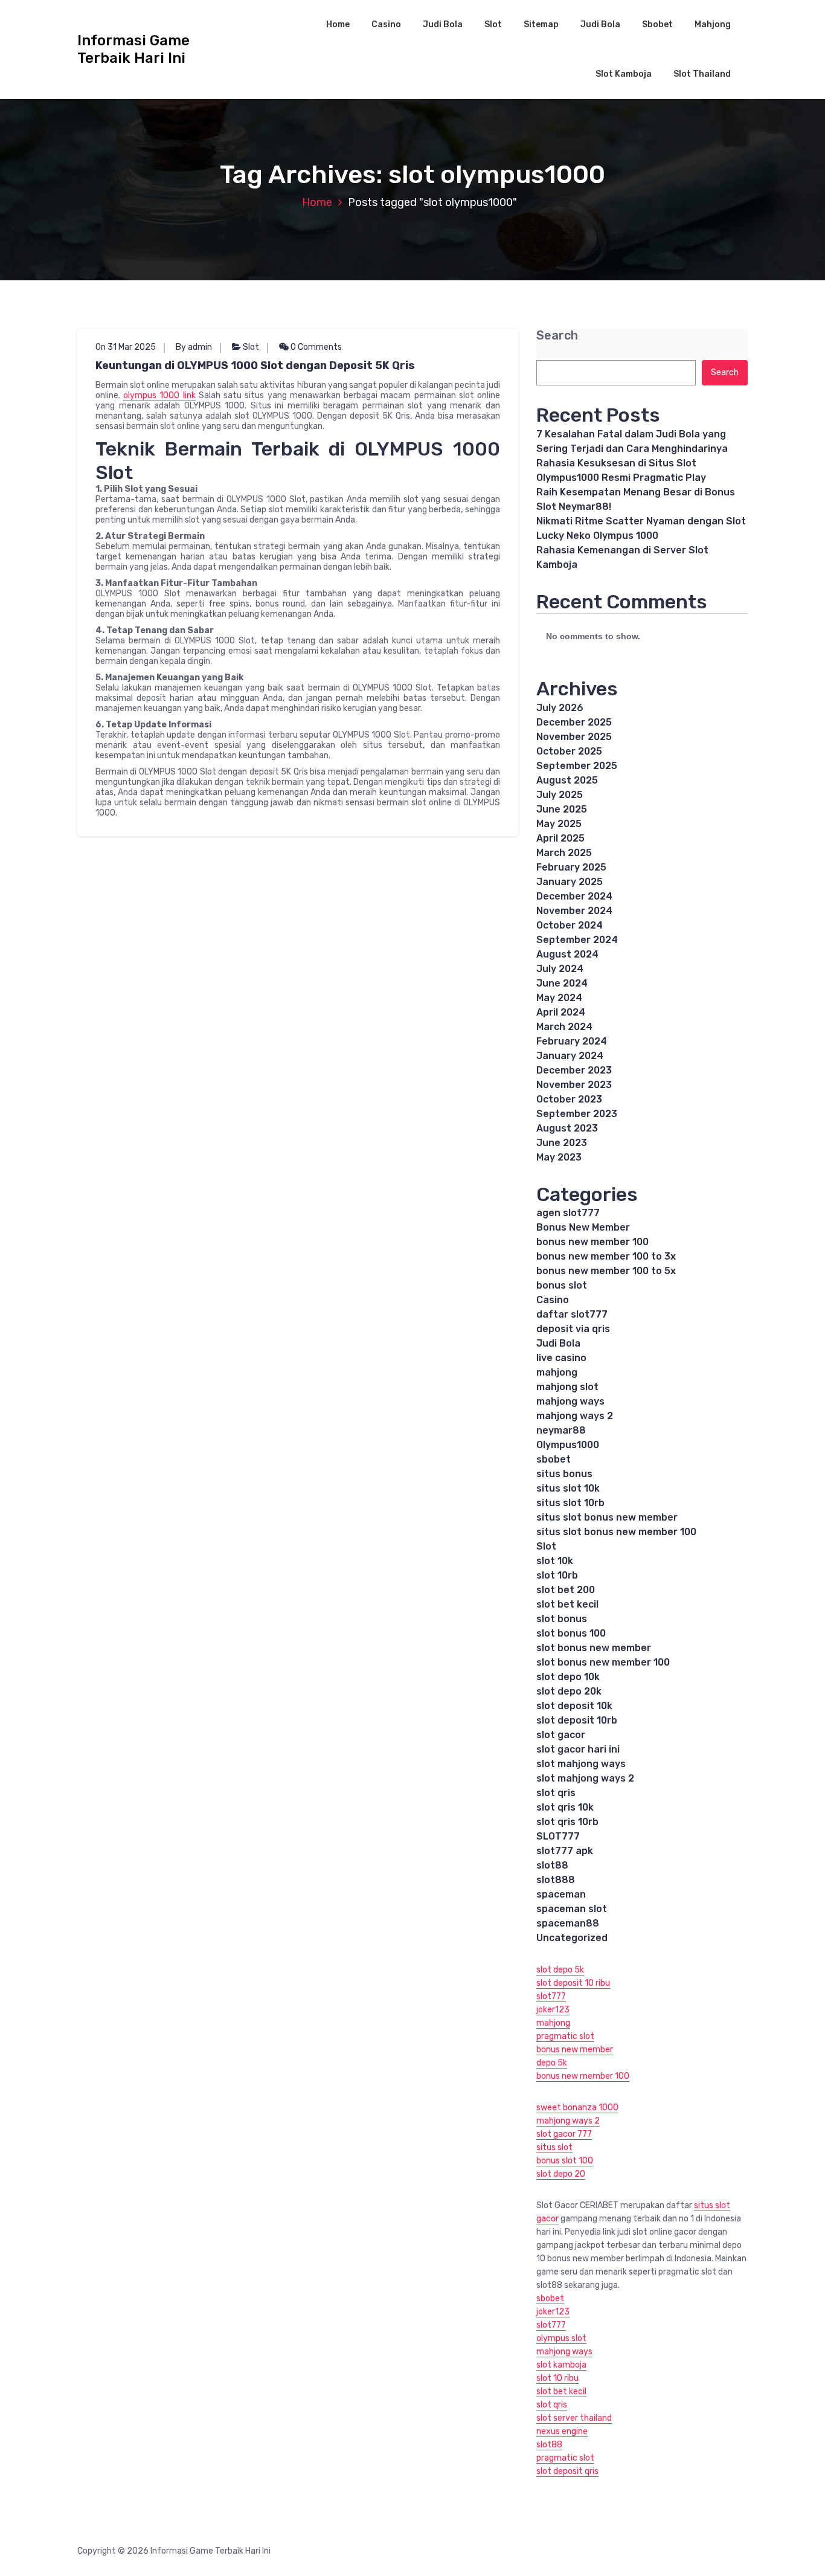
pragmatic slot (565, 2036)
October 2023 (569, 1099)
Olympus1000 (568, 1445)
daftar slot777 (572, 1314)
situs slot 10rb (570, 1503)
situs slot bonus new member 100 (616, 1532)
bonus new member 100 (592, 1242)
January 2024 (570, 1056)
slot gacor (561, 1735)
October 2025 (569, 751)
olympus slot (561, 2338)
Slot (493, 24)
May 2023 (559, 1157)
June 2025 (562, 809)
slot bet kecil (567, 1604)
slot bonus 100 (571, 1633)
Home (338, 24)
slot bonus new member (594, 1648)
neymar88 (561, 1430)
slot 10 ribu (557, 2378)
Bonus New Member (583, 1227)
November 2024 (574, 911)
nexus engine (562, 2431)
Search (557, 336)
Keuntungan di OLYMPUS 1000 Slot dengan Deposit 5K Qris (255, 365)
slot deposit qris (567, 2471)
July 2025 (560, 795)
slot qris (556, 1793)
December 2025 (574, 722)
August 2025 (567, 780)
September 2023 (577, 1114)
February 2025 (571, 867)
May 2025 (559, 824)
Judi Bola (443, 24)
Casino (386, 24)
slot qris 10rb (567, 1822)
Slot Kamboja (624, 74)
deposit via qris (573, 1329)
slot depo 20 (561, 2174)
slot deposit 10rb (577, 1720)
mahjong (557, 1372)
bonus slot (562, 1285)
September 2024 (577, 940)
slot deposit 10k (574, 1706)
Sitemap (541, 24)
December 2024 (574, 896)
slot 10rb (557, 1575)
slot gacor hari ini (578, 1749)
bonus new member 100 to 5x (606, 1271)
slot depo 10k (568, 1677)
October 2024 (570, 925)
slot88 (552, 1865)
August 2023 (567, 1128)
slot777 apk (565, 1851)
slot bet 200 (566, 1590)
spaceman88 (568, 1923)
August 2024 (567, 954)
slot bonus (562, 1619)
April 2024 (561, 1012)
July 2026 (560, 708)
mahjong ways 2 (575, 1416)
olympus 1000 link (159, 395)
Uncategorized (572, 1938)
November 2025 (574, 737)
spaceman (561, 1894)
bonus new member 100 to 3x (606, 1256)
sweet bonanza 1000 (577, 2107)
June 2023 (562, 1143)
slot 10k (555, 1561)
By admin (194, 347)
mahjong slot (567, 1387)
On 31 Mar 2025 (126, 347)
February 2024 (572, 1041)
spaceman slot (572, 1909)
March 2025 (564, 853)
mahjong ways (570, 1401)
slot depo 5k (560, 1970)
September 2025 (577, 766)
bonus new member (575, 2050)
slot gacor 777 (564, 2134)
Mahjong (713, 24)
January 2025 (570, 882)
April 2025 (560, 838)
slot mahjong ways (581, 1764)
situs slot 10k (568, 1488)
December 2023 (574, 1070)
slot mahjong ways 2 (585, 1778)
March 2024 (564, 1027)
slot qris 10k (565, 1807)
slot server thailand (574, 2418)
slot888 (556, 1880)
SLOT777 (558, 1836)
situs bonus (564, 1474)
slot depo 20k (569, 1691)
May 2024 (559, 998)
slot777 (551, 1996)
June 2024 (562, 983)
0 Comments (315, 347)
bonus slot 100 (565, 2161)
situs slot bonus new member (607, 1517)
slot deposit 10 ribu (573, 1983)
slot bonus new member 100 (603, 1662)
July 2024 (560, 969)
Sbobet (657, 24)
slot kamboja (561, 2365)
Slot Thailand (702, 74)
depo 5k (552, 2063)
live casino (561, 1358)
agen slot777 (568, 1213)
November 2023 (574, 1085)
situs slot (554, 2147)
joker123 (553, 2010)
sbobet (554, 1459)
